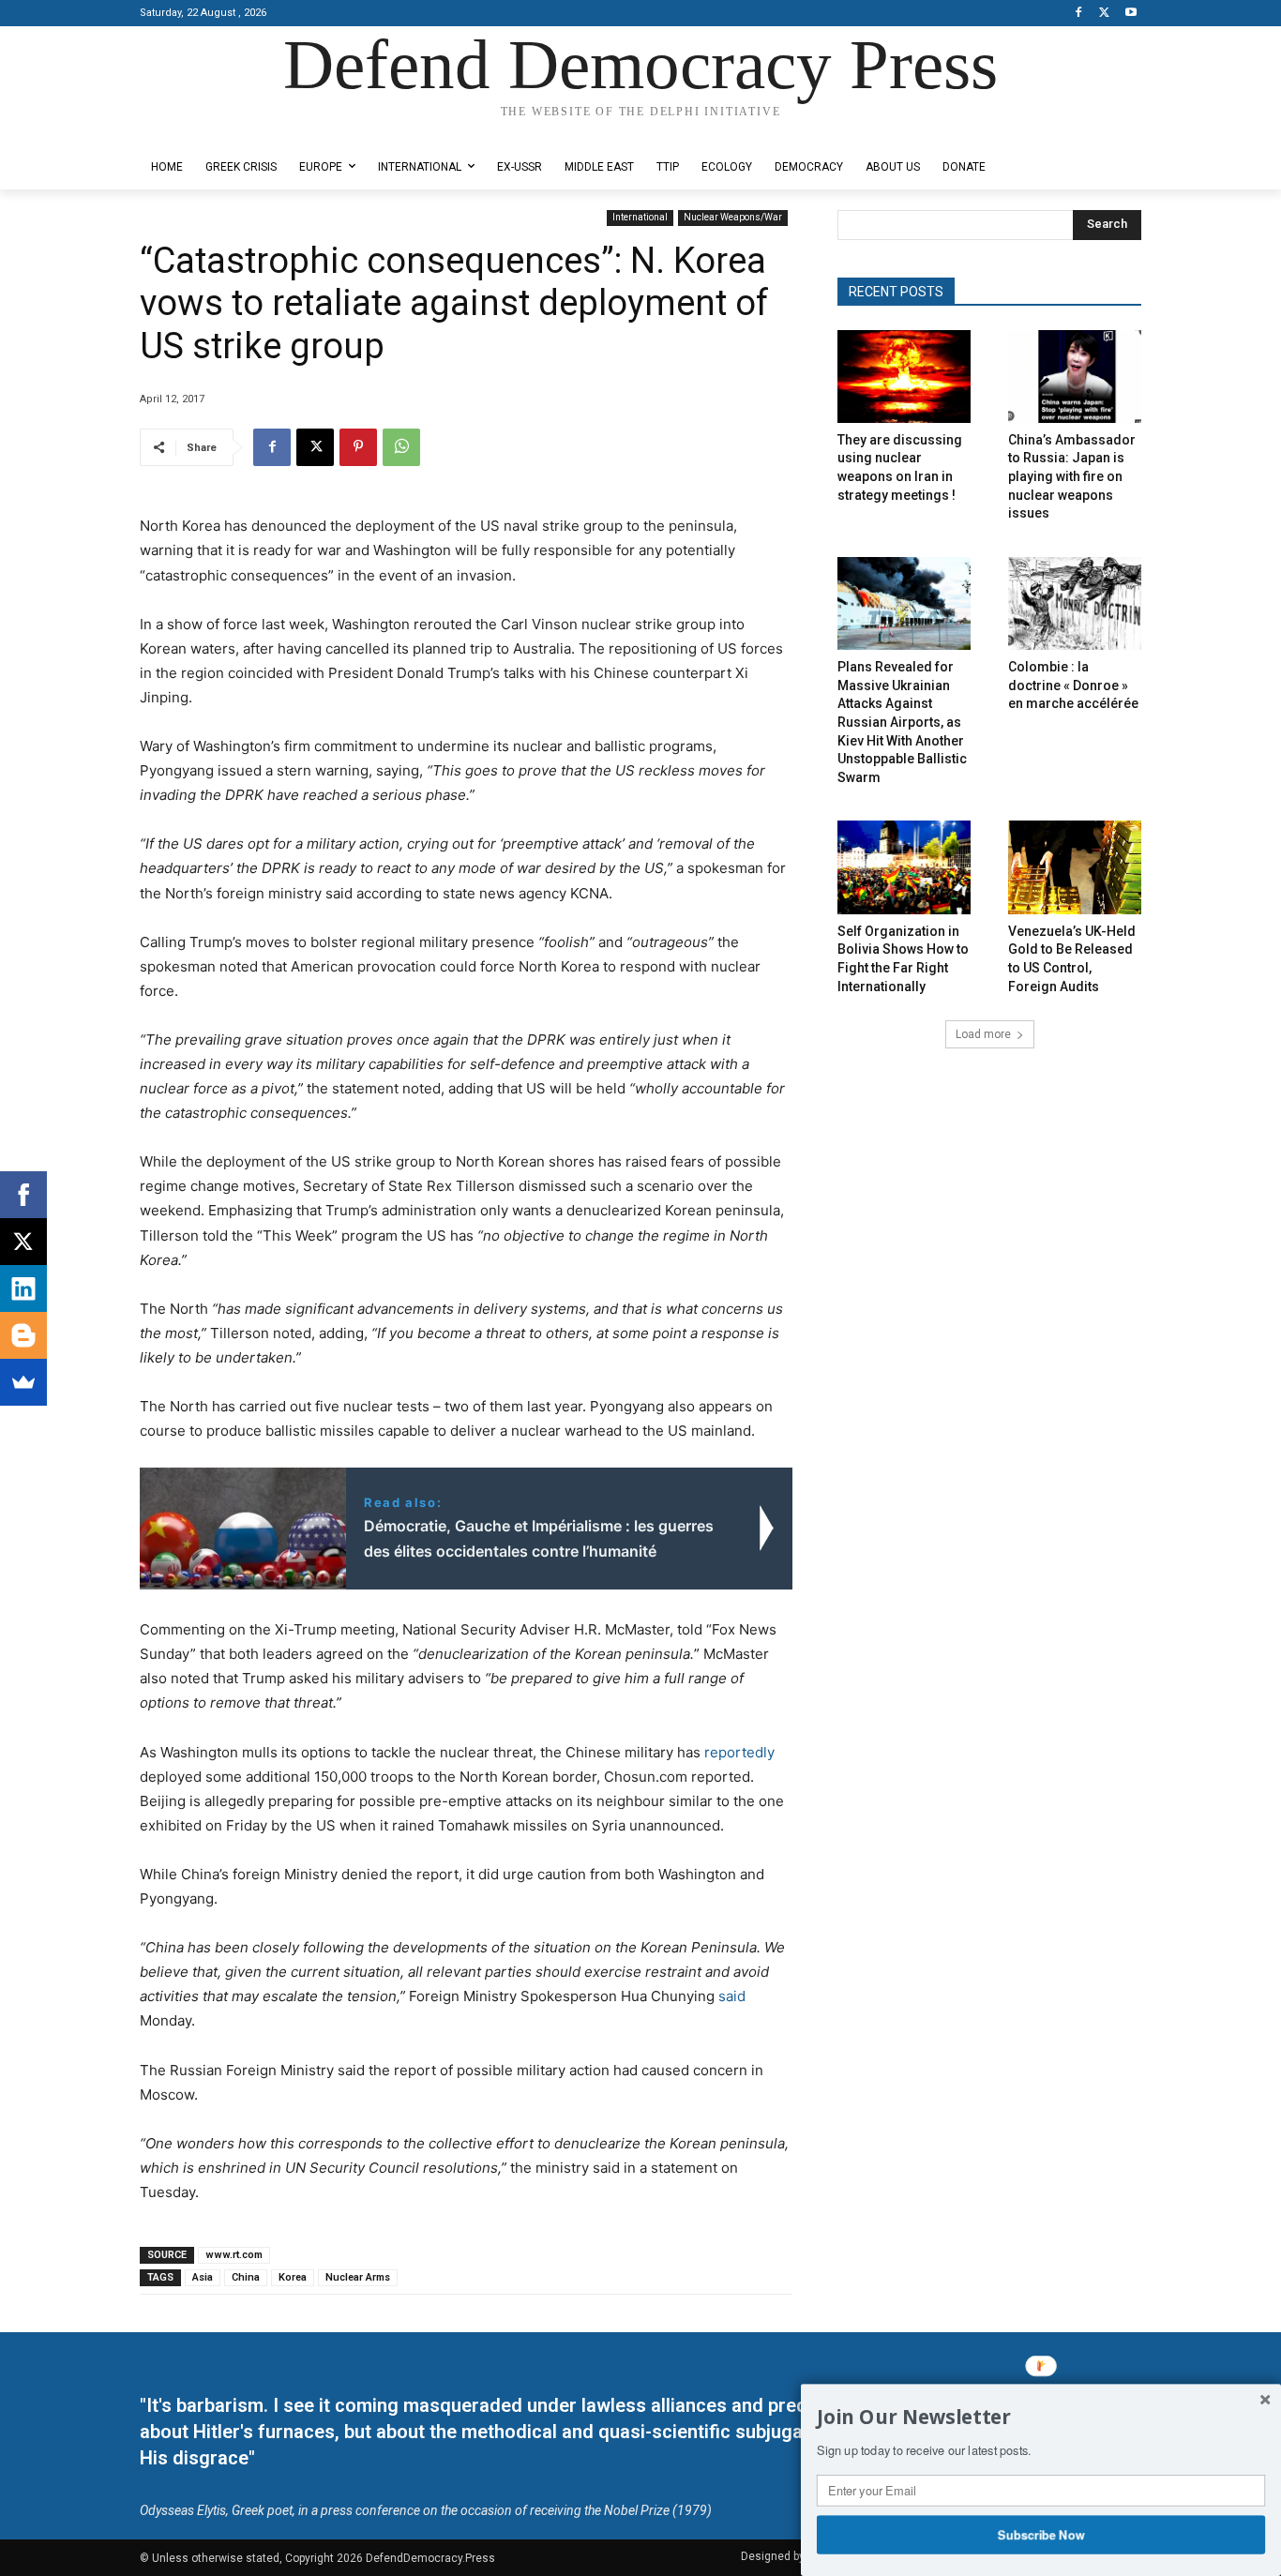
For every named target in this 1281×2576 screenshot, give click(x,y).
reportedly (739, 1752)
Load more (983, 1034)
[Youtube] (1130, 14)
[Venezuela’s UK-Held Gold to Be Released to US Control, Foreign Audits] (1075, 867)
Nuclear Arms (358, 2277)
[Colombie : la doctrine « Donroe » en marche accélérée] (1075, 603)
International (640, 217)
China (246, 2277)
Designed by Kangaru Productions (213, 130)
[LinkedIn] (23, 1288)
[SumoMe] (23, 1382)
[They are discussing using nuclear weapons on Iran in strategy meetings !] (904, 377)
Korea (293, 2277)
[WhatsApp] (401, 447)
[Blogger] (23, 1335)
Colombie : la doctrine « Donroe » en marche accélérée (1073, 685)
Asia (203, 2277)
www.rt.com (234, 2255)
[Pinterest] (358, 447)
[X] (1104, 14)
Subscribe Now (1041, 2534)
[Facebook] (1079, 14)
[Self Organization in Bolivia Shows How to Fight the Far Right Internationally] (904, 867)
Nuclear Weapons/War (733, 217)
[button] (1041, 2418)
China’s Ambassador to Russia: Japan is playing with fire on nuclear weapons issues (1072, 476)
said (732, 1996)
